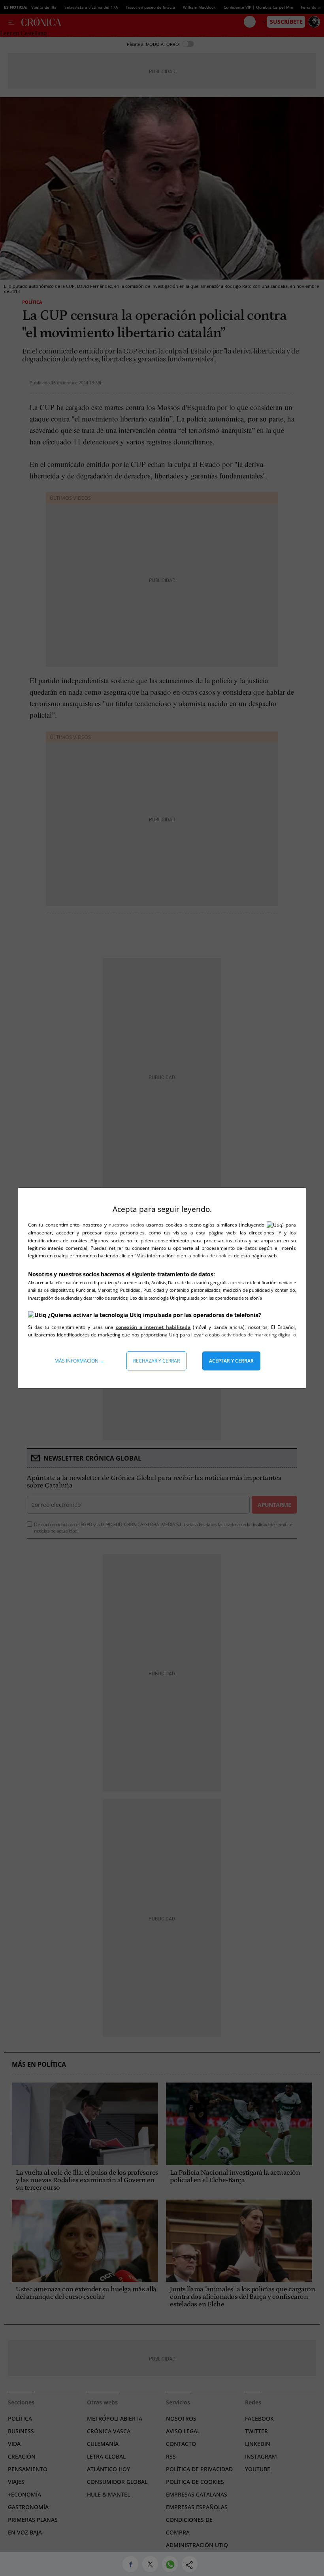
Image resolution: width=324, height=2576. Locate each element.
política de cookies (213, 1256)
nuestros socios (126, 1225)
